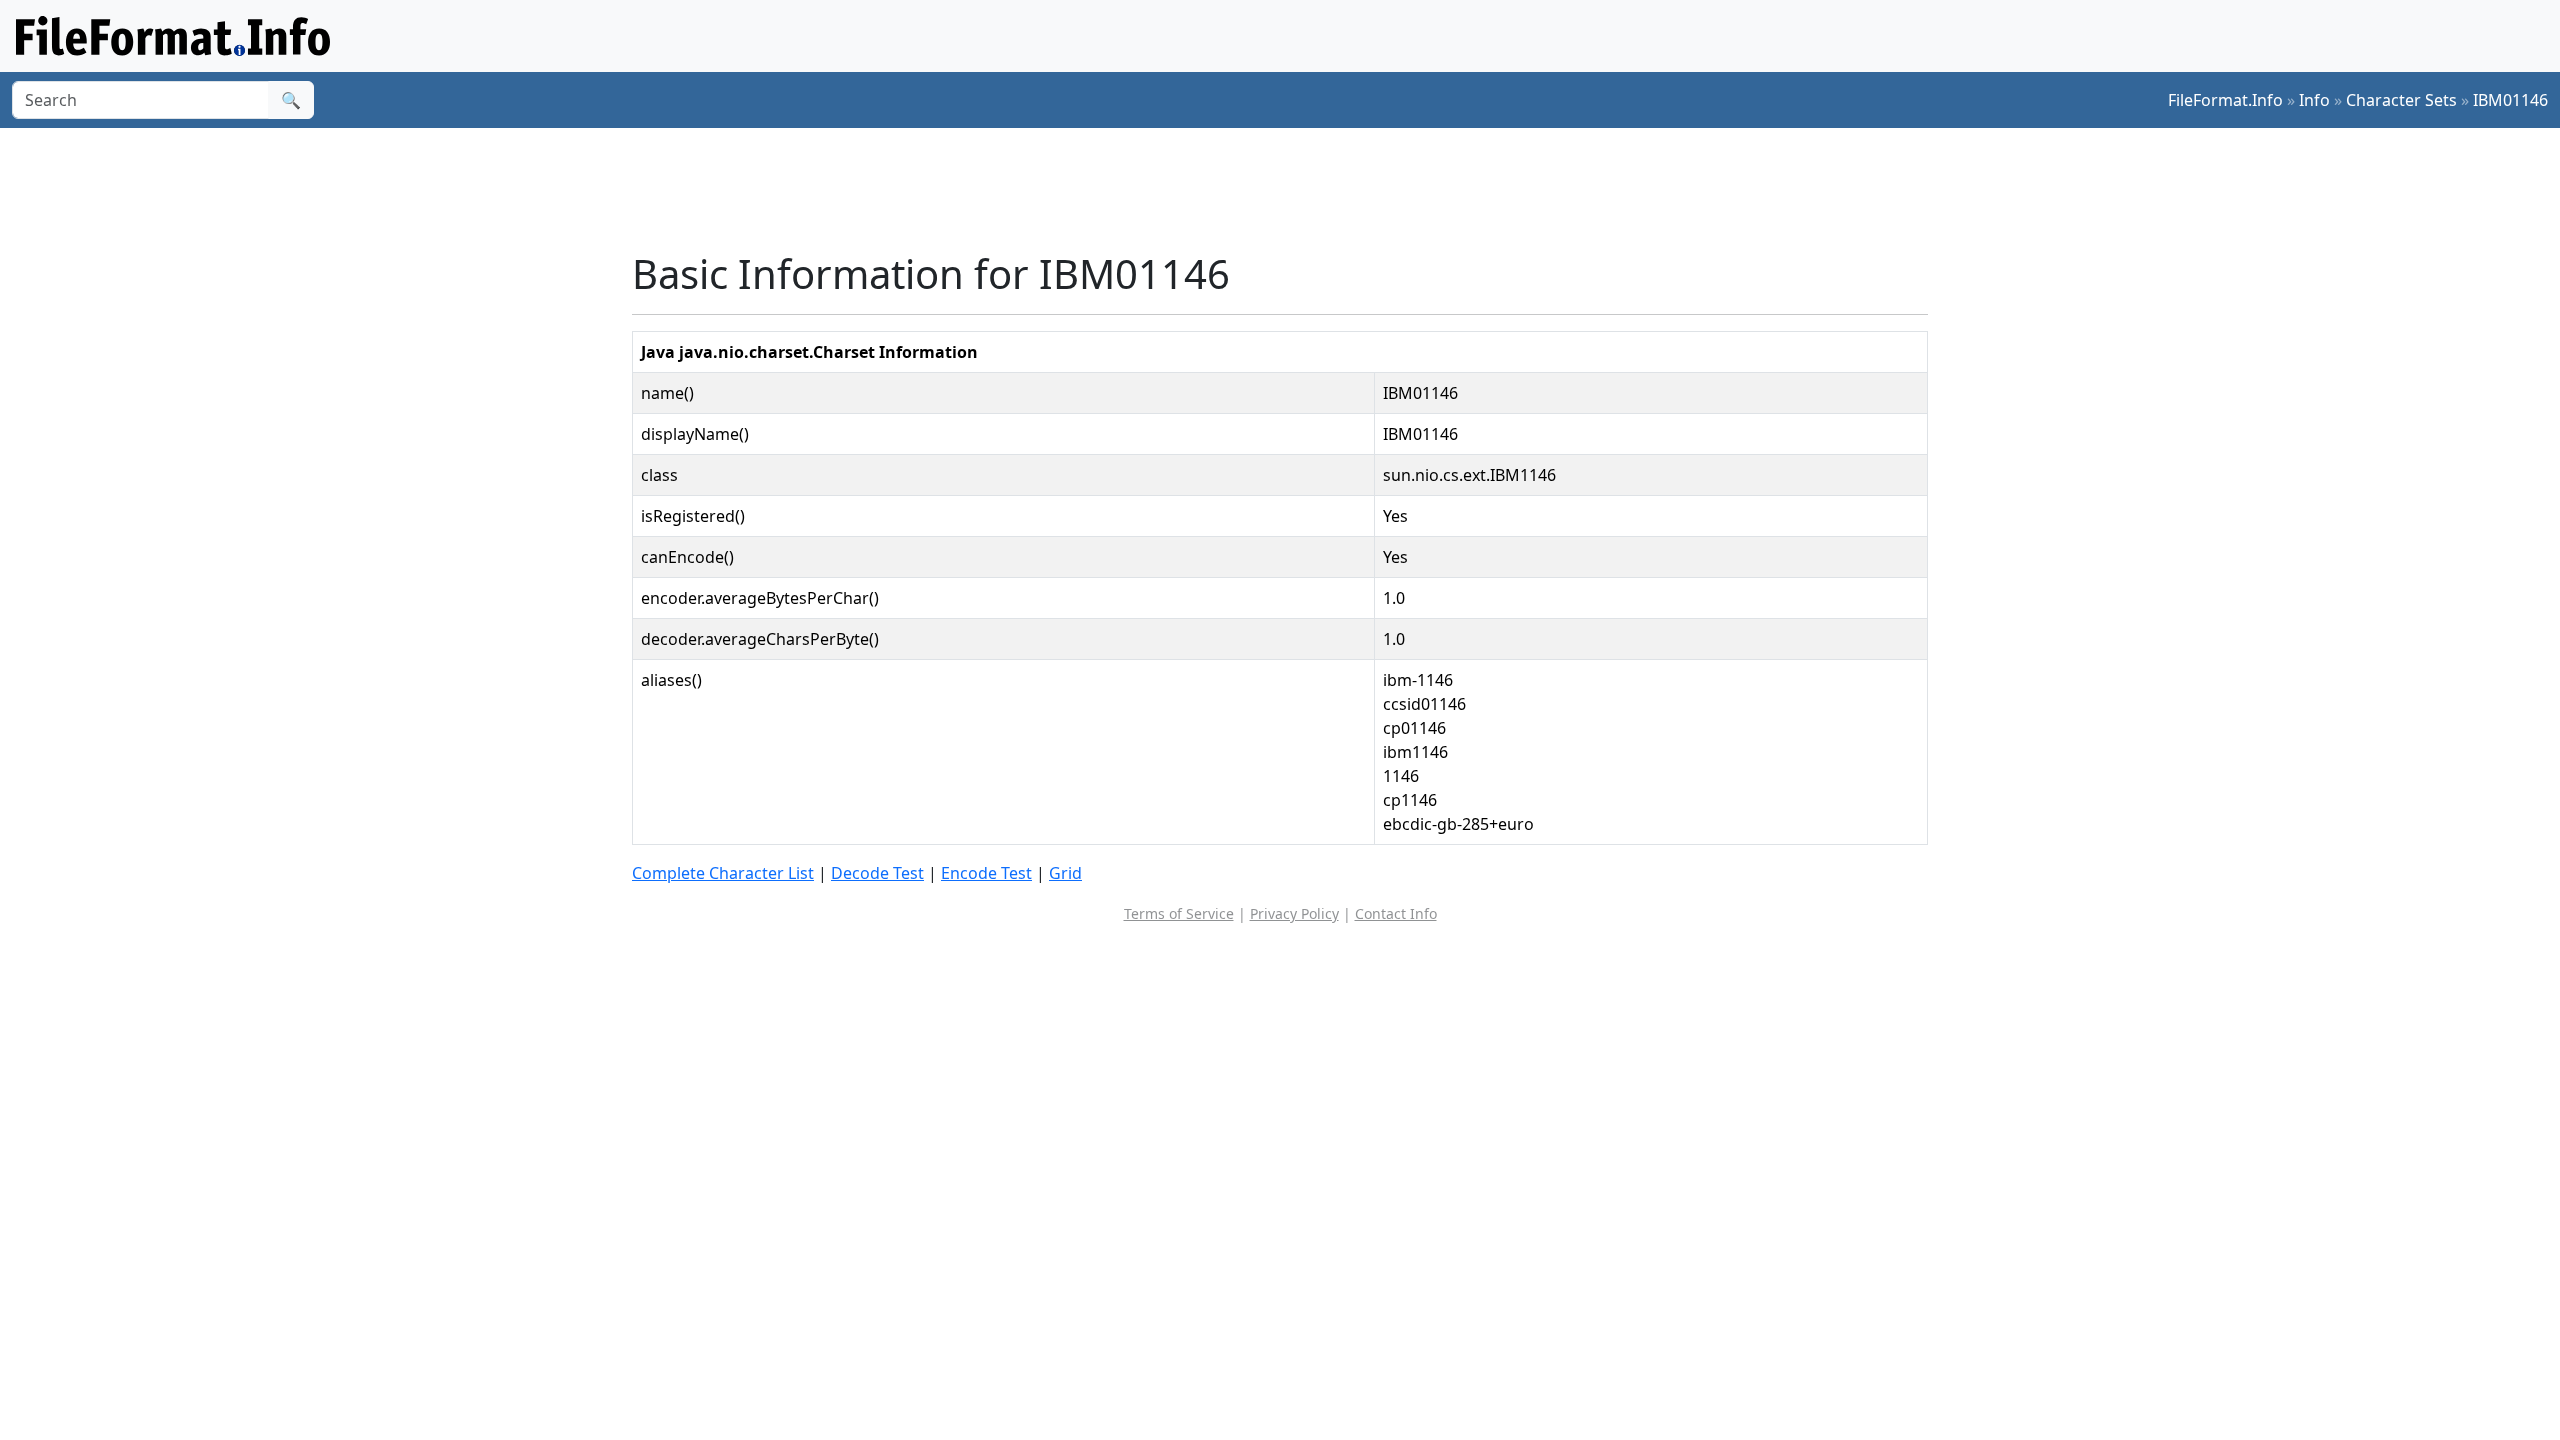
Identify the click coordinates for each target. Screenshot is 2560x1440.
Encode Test (986, 873)
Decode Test (877, 873)
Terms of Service (1179, 913)
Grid (1065, 873)
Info (2314, 100)
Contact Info (1396, 913)
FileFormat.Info (2225, 100)
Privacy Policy (1294, 913)
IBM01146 (2510, 100)
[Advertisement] (1292, 189)
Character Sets (2401, 100)
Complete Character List (723, 873)
